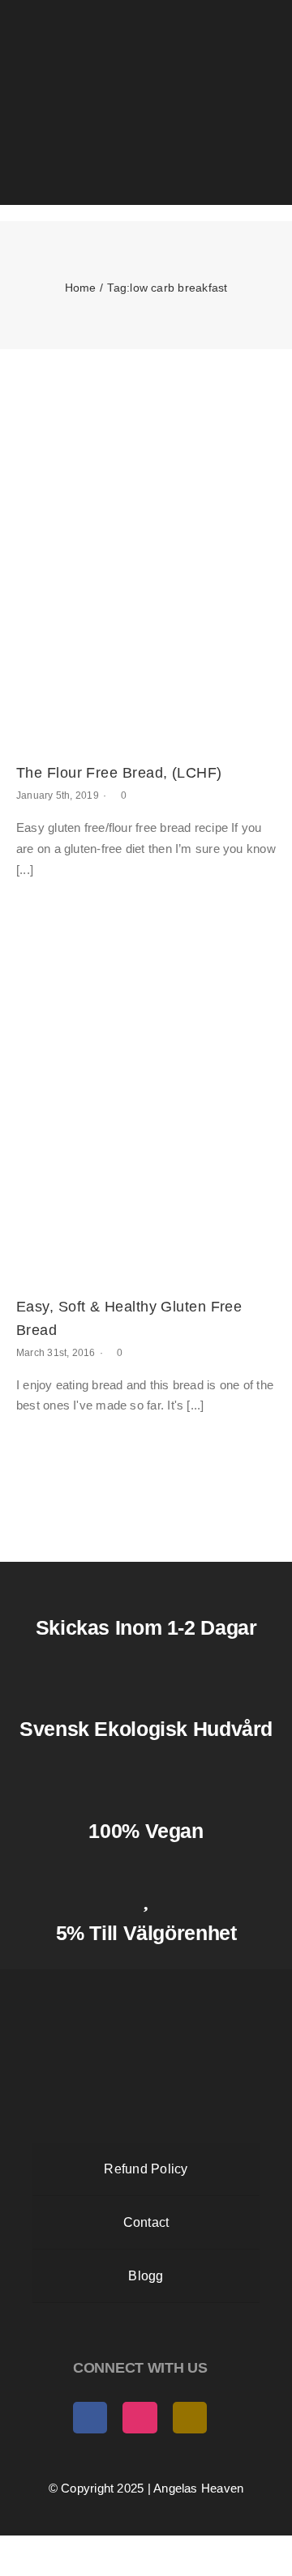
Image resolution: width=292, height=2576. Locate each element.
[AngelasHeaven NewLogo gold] (146, 1983)
